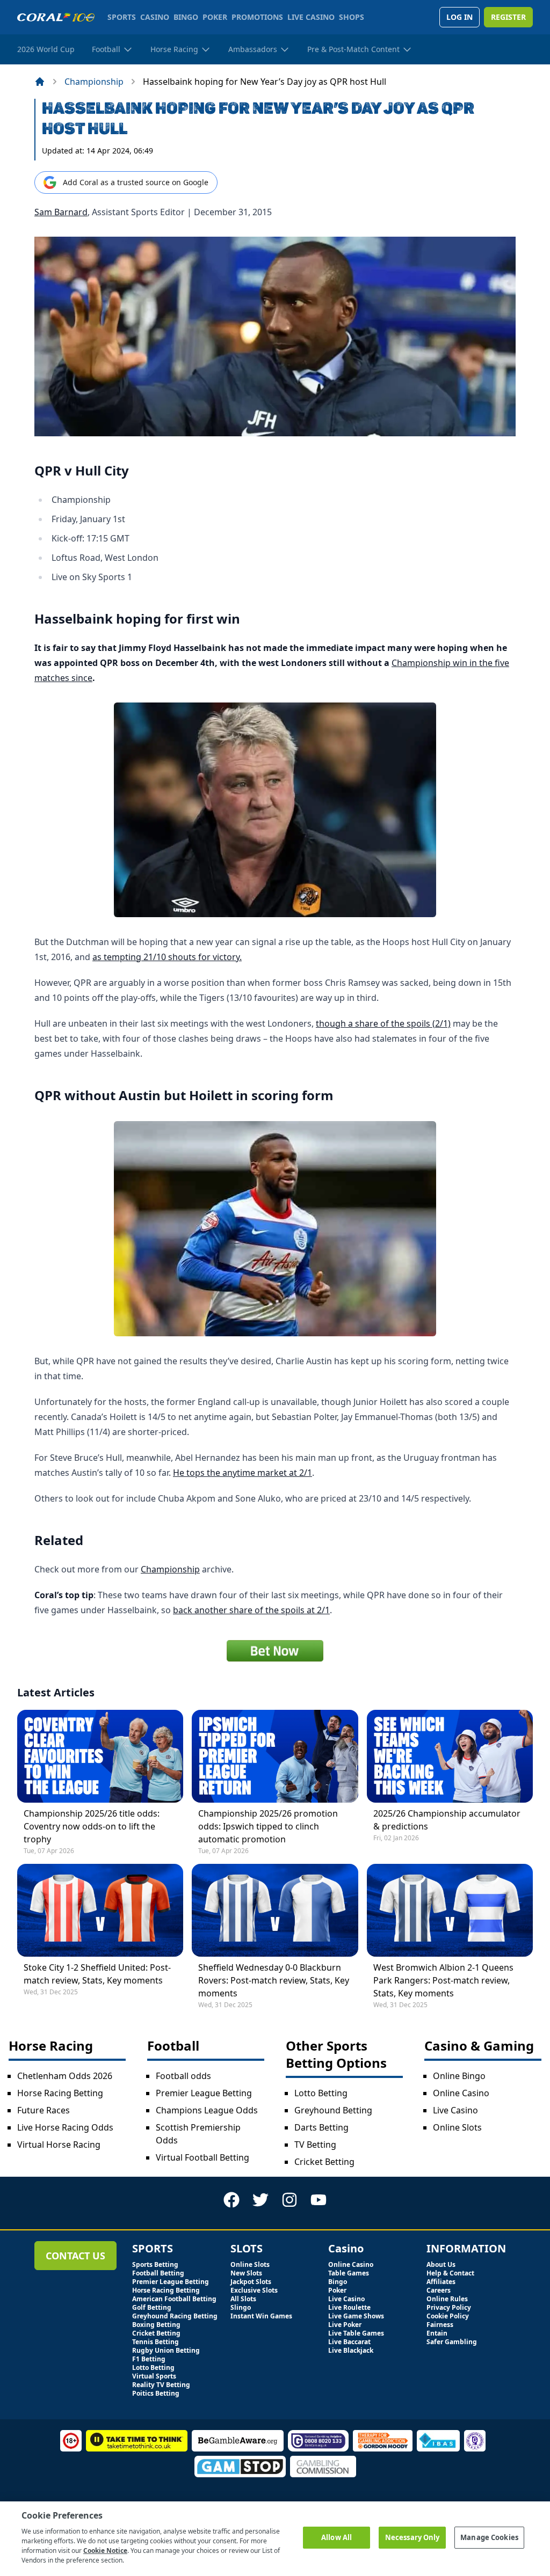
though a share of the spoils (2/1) (383, 1023)
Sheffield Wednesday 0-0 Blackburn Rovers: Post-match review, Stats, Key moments (274, 1980)
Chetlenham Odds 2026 (65, 2076)
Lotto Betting (321, 2093)
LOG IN (459, 17)
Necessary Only (412, 2537)
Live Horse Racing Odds (65, 2127)
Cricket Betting (324, 2162)
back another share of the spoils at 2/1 (251, 1610)
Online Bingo (459, 2076)
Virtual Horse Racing (59, 2145)
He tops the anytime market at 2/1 (243, 1473)
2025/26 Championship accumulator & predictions (447, 1820)
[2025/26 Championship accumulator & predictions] (450, 1756)
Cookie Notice (105, 2551)
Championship (94, 82)
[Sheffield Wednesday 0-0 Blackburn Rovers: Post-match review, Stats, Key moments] (275, 1910)
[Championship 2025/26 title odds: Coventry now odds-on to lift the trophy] (100, 1756)
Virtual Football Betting (202, 2157)
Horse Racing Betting (60, 2093)
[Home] (40, 82)
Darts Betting (321, 2127)
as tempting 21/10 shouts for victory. (167, 957)
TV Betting (315, 2145)
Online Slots (457, 2127)
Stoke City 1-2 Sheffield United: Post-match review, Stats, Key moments (97, 1974)
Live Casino (455, 2110)
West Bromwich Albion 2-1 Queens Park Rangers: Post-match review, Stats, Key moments (443, 1980)
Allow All (336, 2537)
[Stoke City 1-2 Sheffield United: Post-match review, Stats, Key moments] (100, 1910)
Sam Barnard (61, 212)
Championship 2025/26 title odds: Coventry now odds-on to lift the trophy (92, 1826)
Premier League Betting (204, 2093)
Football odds (183, 2076)
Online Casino (461, 2093)
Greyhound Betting (333, 2110)
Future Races (44, 2110)
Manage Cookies (489, 2537)
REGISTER (508, 17)
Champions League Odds (207, 2110)
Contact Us (75, 2256)
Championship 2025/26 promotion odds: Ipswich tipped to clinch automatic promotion (268, 1826)
